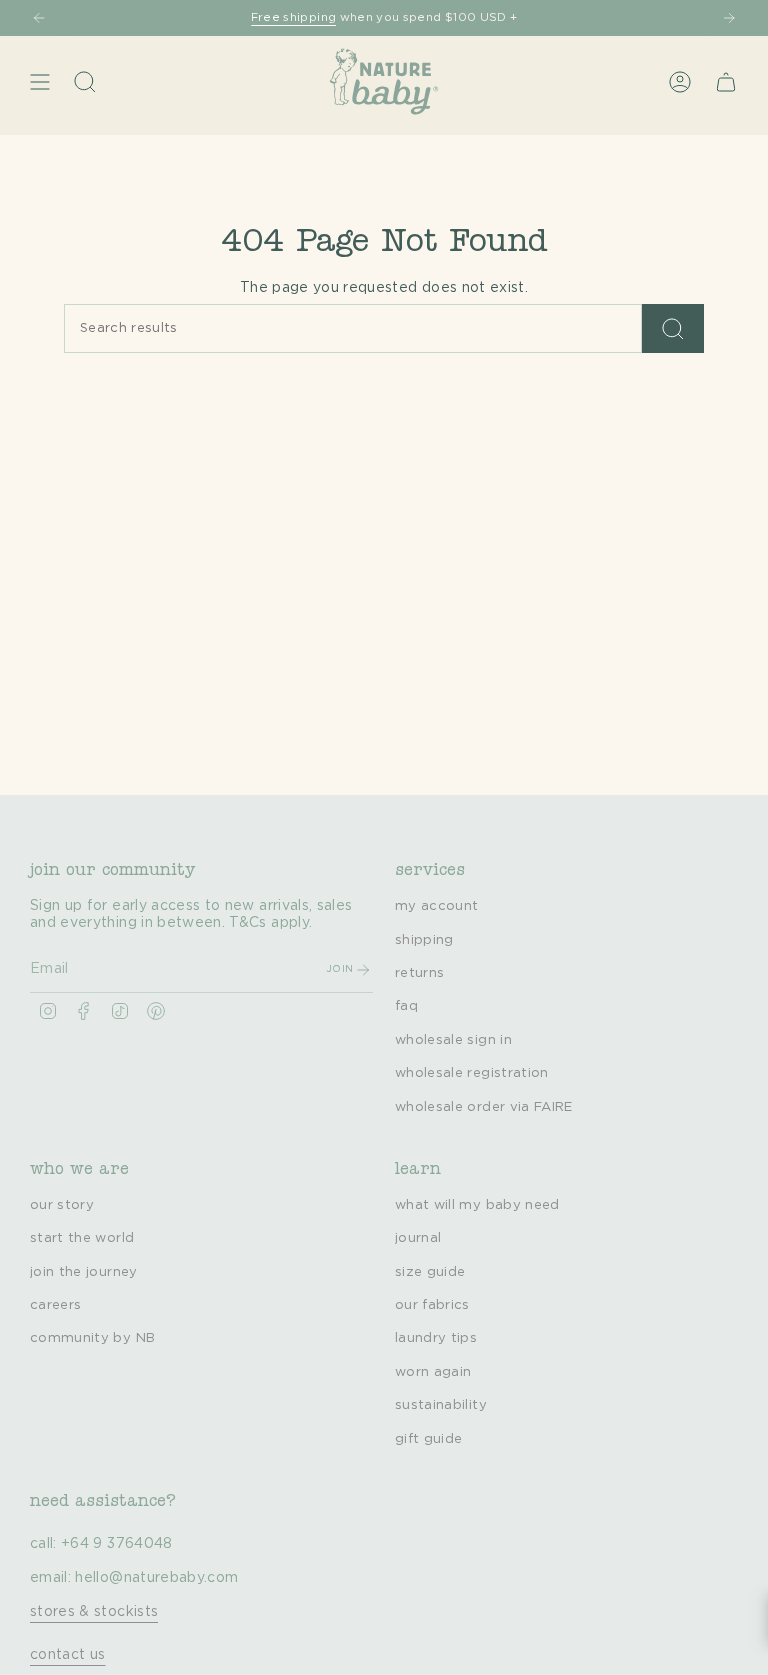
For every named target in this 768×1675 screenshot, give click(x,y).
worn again (433, 1372)
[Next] (729, 18)
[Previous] (39, 18)
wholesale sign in (453, 1040)
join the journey (84, 1272)
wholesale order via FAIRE (484, 1107)
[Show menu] (40, 81)
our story (62, 1205)
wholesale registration (472, 1073)
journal (418, 1238)
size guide (430, 1272)
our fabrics (432, 1305)
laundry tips (436, 1338)
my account (437, 906)
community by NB (92, 1338)
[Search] (673, 328)
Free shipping (294, 17)
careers (55, 1305)
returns (419, 973)
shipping (424, 940)
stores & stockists (94, 1612)
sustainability (441, 1405)
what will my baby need (477, 1205)
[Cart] (726, 81)
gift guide (429, 1439)
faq (406, 1006)
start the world (82, 1238)
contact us (68, 1655)
